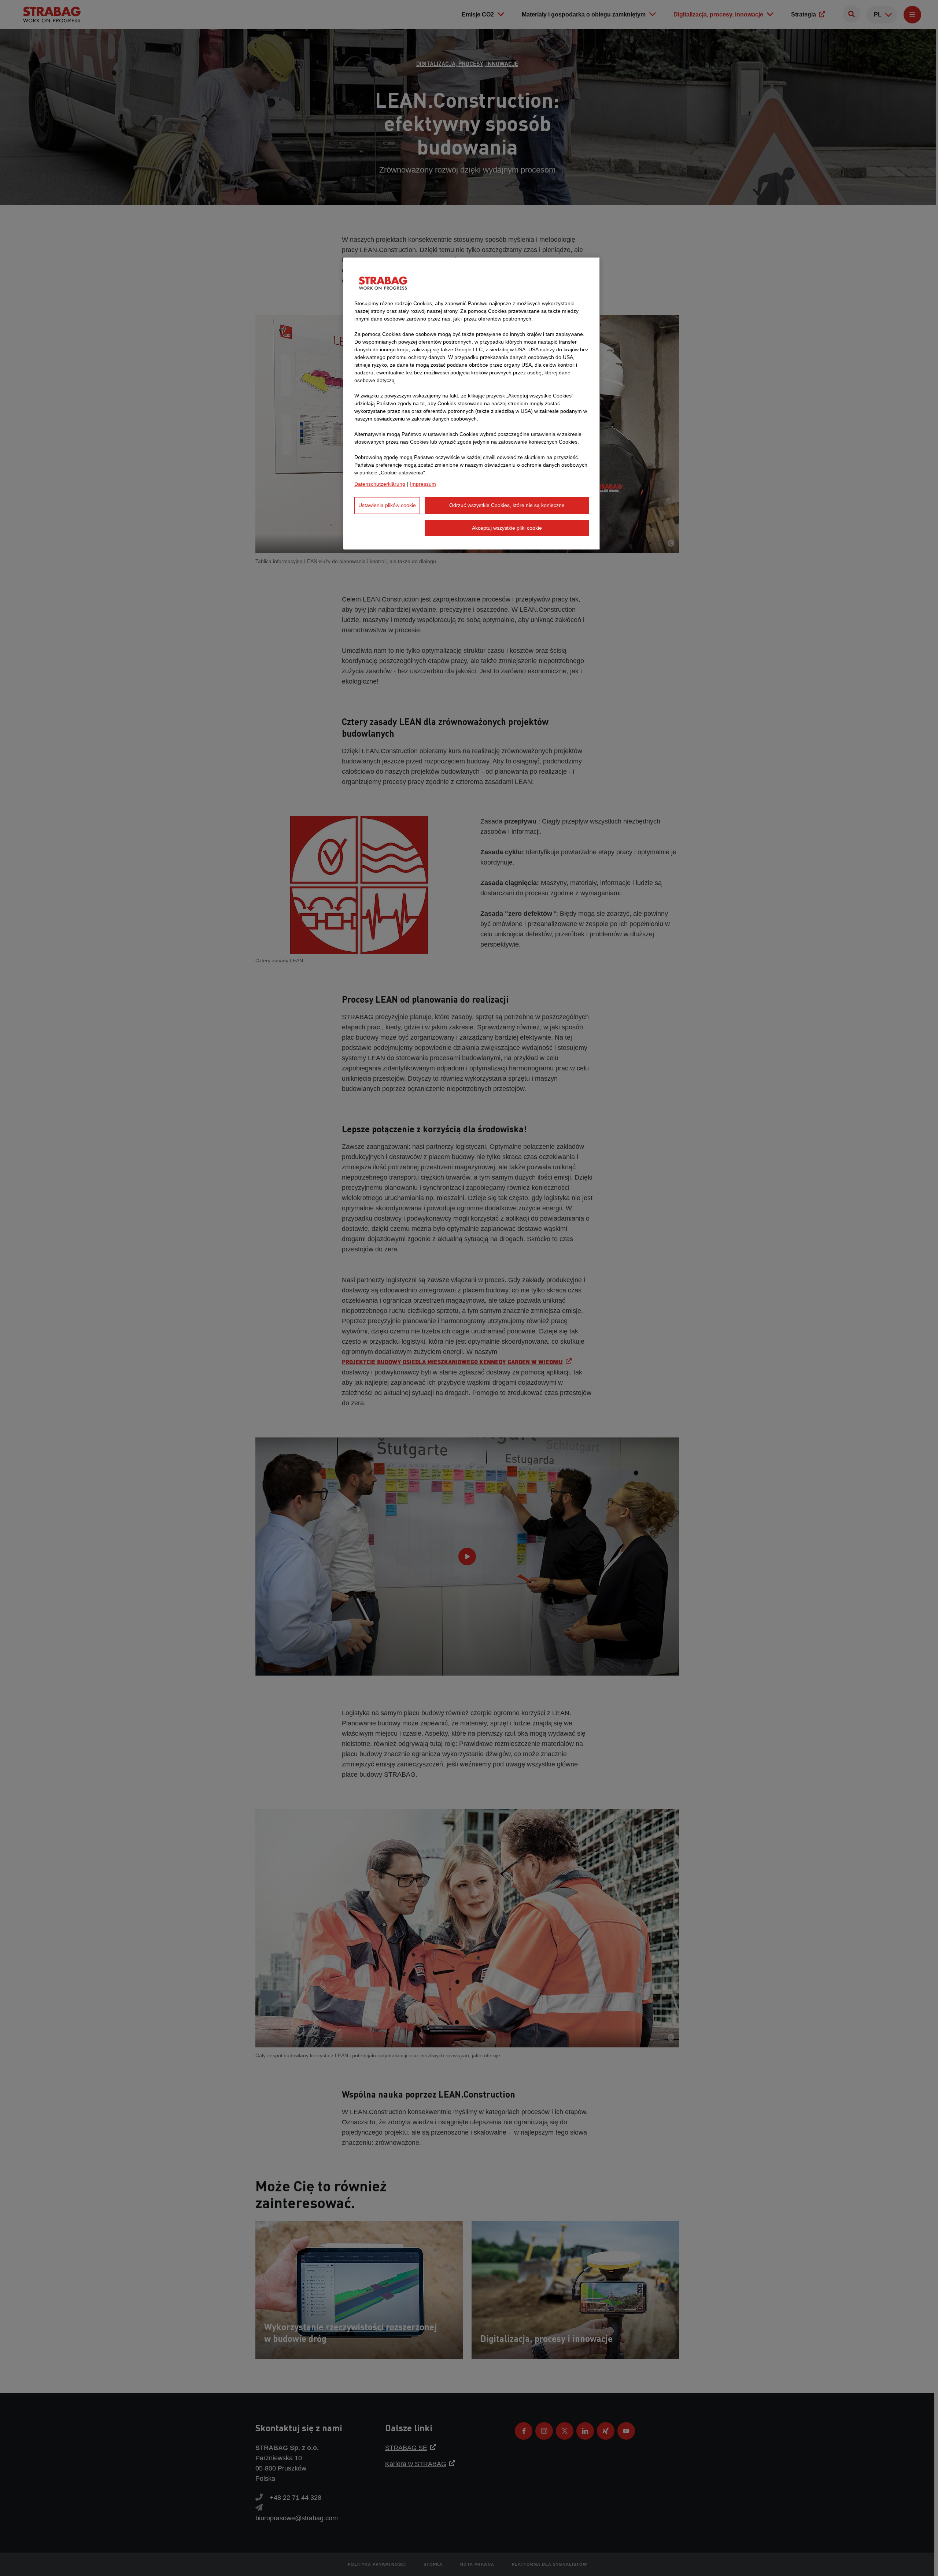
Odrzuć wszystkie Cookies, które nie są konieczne (507, 505)
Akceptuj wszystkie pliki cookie (507, 528)
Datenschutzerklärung (380, 484)
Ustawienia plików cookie (387, 505)
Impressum (423, 484)
